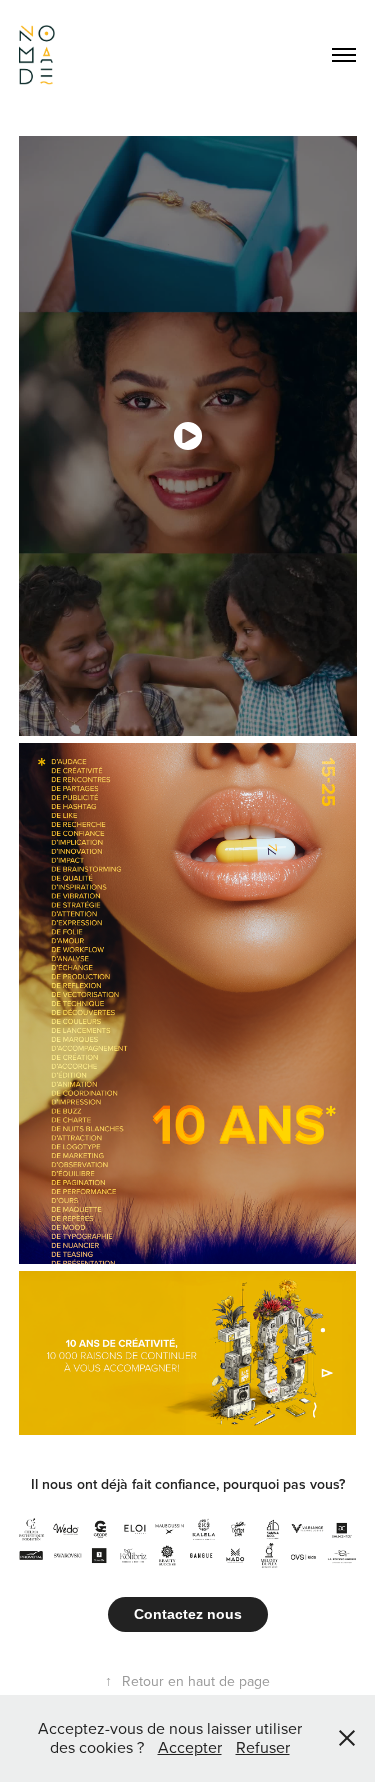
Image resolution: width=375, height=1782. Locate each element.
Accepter (190, 1747)
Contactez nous (188, 1614)
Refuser (263, 1747)
